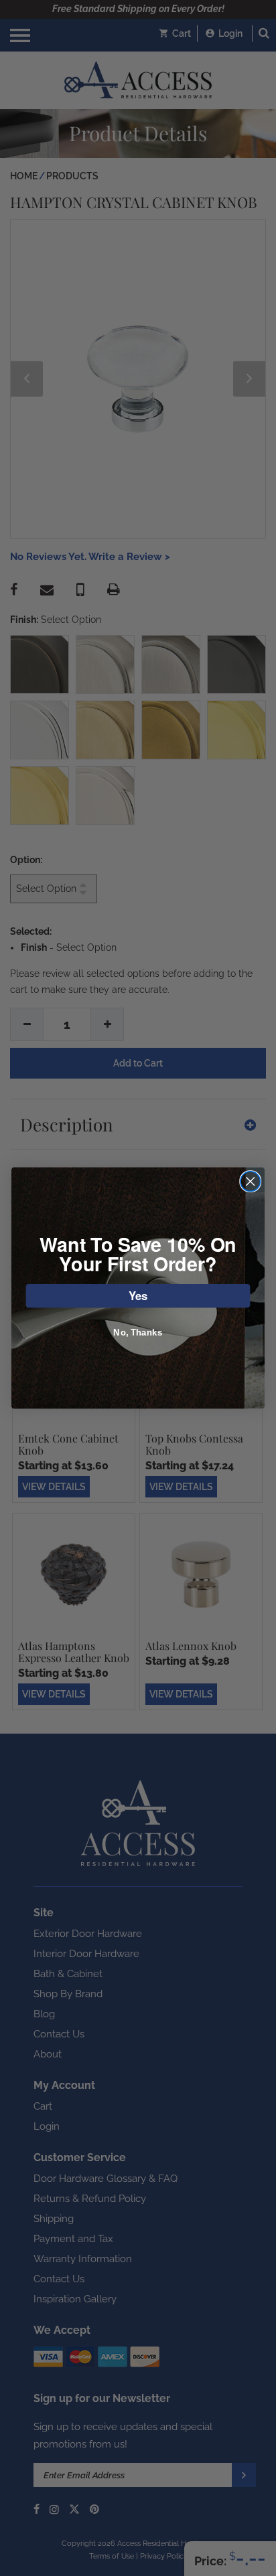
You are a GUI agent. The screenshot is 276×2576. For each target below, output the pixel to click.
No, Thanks (138, 1333)
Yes (138, 1295)
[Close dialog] (250, 1181)
